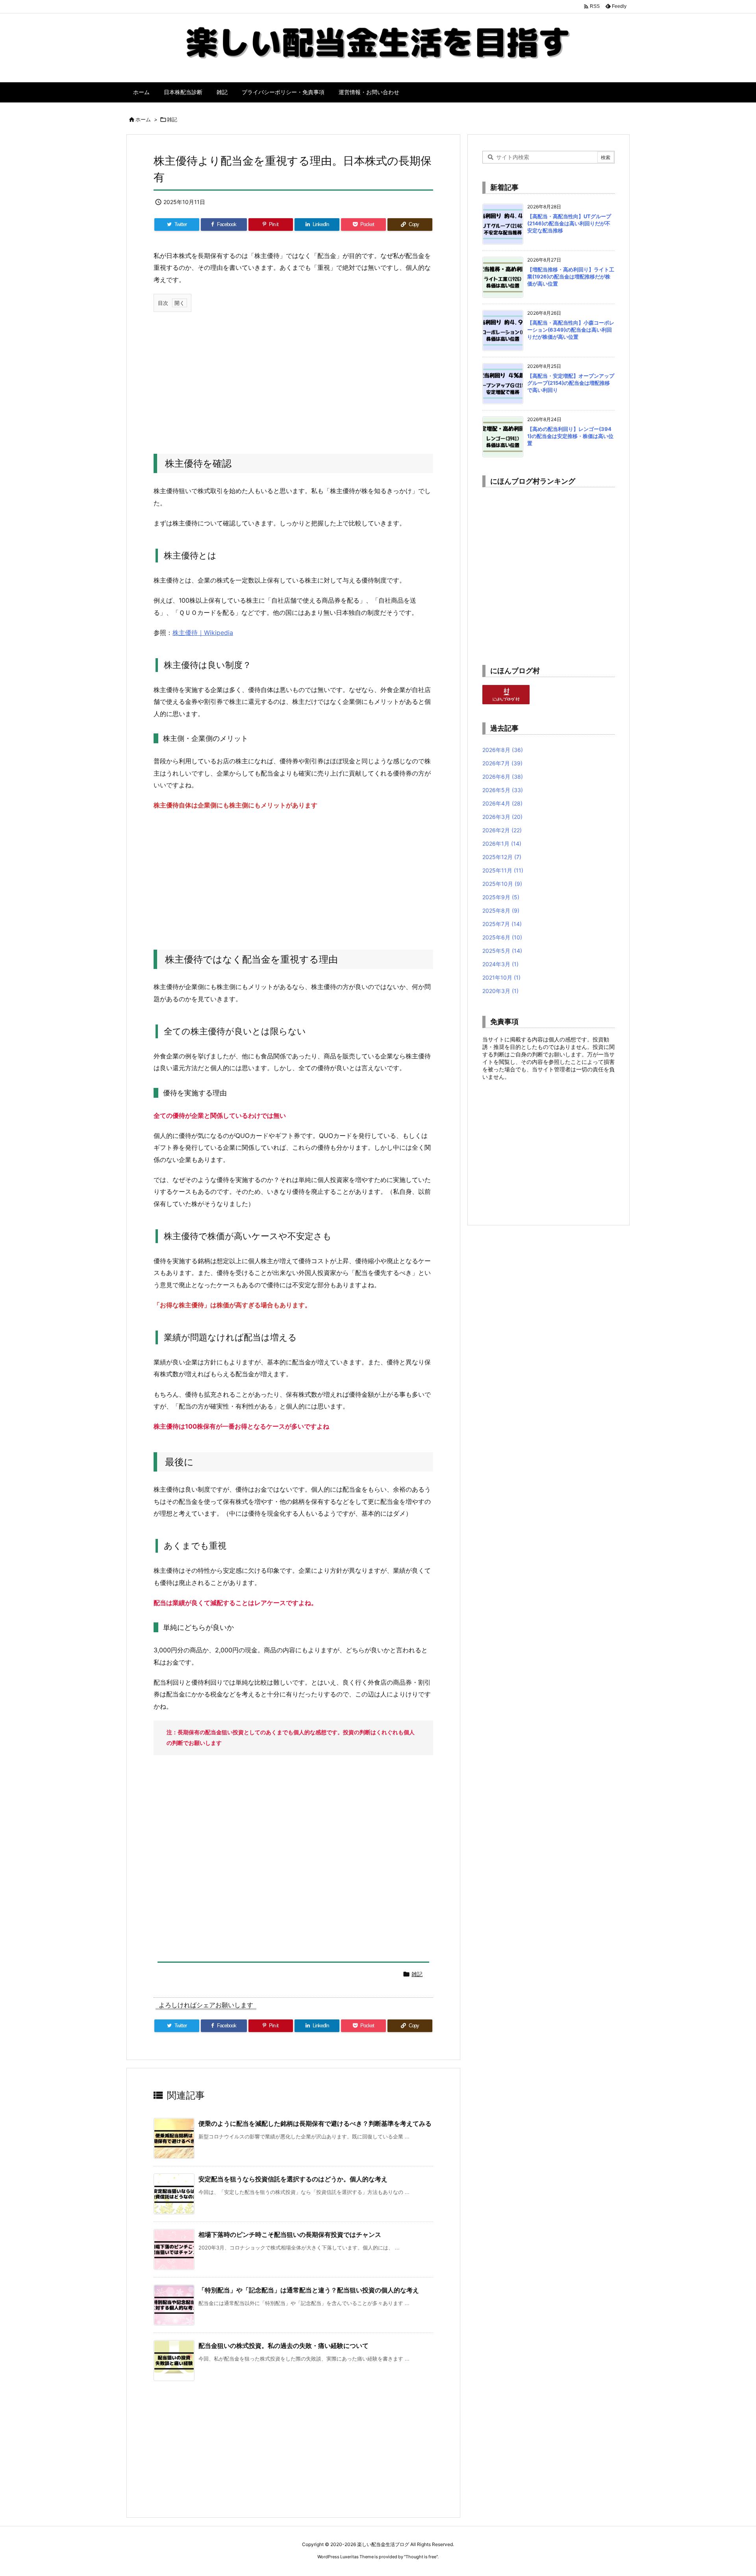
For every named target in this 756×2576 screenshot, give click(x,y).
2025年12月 (502, 857)
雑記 (172, 119)
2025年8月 (501, 910)
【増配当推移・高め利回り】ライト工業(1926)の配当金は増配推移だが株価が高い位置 (571, 277)
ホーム (143, 119)
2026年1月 (502, 844)
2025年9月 (501, 897)
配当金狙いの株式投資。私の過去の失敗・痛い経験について (283, 2346)
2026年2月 (502, 830)
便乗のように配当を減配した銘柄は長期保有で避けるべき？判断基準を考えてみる (315, 2123)
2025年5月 (502, 951)
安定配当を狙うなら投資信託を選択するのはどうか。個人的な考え (293, 2179)
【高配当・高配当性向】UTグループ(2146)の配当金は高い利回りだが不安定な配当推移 (569, 223)
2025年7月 (502, 924)
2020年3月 (500, 991)
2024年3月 (500, 964)
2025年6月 (502, 937)
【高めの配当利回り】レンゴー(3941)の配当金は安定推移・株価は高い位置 (570, 436)
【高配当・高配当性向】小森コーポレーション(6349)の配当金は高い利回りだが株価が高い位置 (571, 330)
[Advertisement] (293, 375)
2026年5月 (503, 790)
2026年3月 (502, 817)
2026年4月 (502, 803)
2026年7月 (502, 763)
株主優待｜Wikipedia (203, 633)
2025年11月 (503, 870)
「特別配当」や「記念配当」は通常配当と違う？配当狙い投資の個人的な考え (309, 2290)
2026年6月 (503, 777)
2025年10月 (502, 884)
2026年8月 (503, 750)
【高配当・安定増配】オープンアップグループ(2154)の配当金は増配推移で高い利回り (571, 383)
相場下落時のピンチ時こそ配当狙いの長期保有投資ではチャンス (290, 2235)
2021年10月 (501, 977)
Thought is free (421, 2557)
